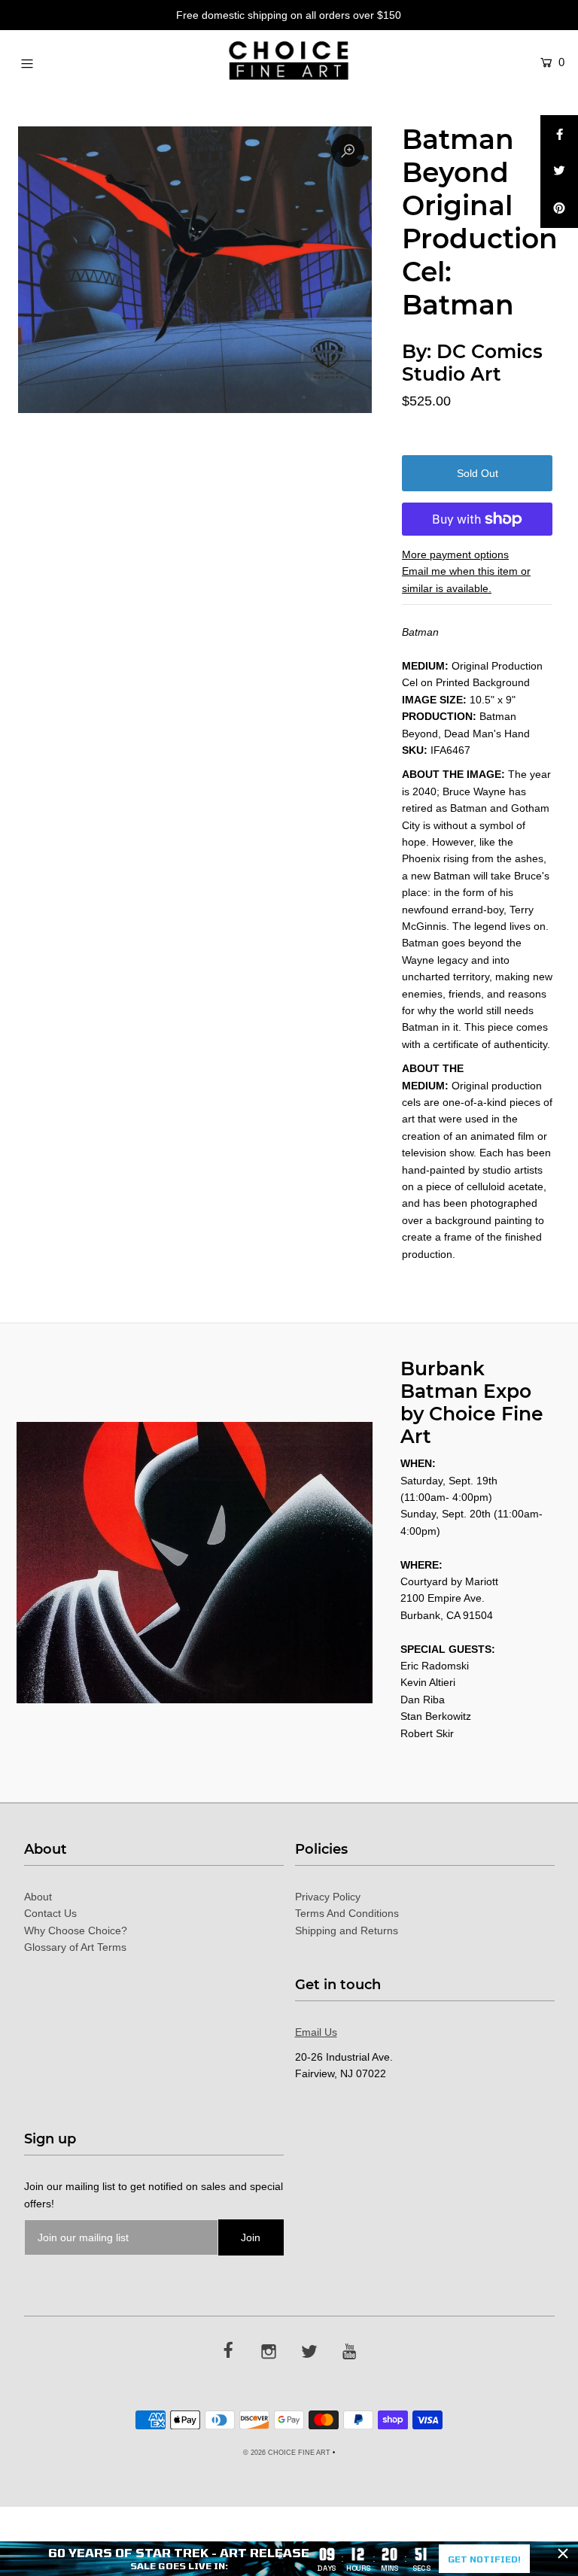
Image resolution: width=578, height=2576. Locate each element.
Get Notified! (484, 2559)
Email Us (316, 2032)
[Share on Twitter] (559, 172)
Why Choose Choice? (76, 1930)
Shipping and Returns (347, 1930)
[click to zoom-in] (348, 150)
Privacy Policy (328, 1897)
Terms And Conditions (347, 1913)
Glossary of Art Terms (75, 1947)
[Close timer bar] (563, 2553)
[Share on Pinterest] (559, 209)
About (38, 1897)
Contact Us (50, 1913)
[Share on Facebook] (559, 134)
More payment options (455, 554)
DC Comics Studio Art (472, 363)
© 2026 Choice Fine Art (287, 2453)
